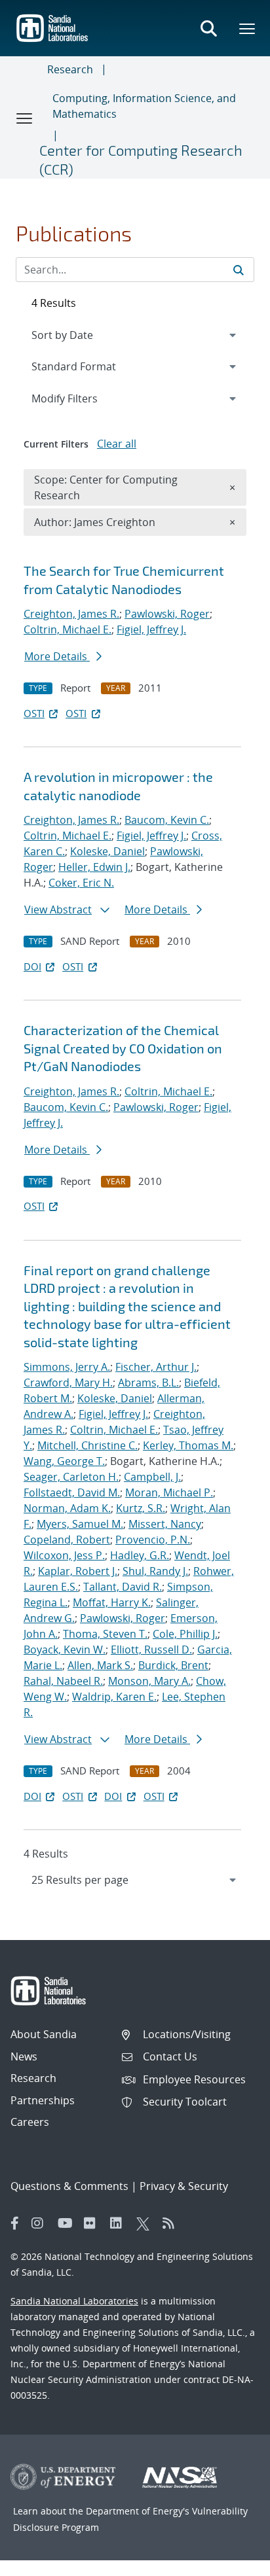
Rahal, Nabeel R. (63, 1681)
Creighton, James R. (71, 614)
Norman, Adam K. (67, 1508)
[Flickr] (94, 2223)
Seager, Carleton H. (71, 1477)
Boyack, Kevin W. (65, 1650)
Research (70, 69)
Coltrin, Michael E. (67, 629)
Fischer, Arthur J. (156, 1367)
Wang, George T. (64, 1461)
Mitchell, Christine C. (87, 1445)
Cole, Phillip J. (185, 1634)
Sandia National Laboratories (74, 2301)
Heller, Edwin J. (94, 867)
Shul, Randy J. (155, 1571)
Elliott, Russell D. (151, 1650)
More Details (57, 656)
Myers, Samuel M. (80, 1524)
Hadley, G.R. (140, 1555)
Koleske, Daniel (107, 851)
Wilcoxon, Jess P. (64, 1555)
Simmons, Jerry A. (67, 1367)
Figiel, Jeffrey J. (151, 629)
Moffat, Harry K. (112, 1602)
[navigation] (135, 1880)
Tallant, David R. (123, 1587)
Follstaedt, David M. (72, 1492)
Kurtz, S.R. (141, 1508)
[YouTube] (67, 2223)
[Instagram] (41, 2223)
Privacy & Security (184, 2186)
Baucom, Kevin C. (167, 820)
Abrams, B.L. (148, 1383)
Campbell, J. (152, 1477)
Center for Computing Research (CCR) (141, 159)
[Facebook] (15, 2223)
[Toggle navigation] (25, 118)
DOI (32, 966)
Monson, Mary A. (149, 1681)
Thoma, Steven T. (105, 1634)
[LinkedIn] (120, 2223)
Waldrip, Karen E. (114, 1697)
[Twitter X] (146, 2223)
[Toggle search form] (208, 28)
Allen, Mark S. (100, 1665)
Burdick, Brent (173, 1665)
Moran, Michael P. (169, 1492)
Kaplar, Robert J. (78, 1571)
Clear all (117, 444)
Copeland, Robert (67, 1540)
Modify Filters (82, 398)
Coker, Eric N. (81, 883)
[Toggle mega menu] (248, 28)
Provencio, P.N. (153, 1540)
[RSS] (172, 2223)
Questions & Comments (69, 2186)
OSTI (34, 713)
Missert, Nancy (165, 1524)
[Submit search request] (239, 270)
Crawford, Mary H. (68, 1383)
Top (231, 2561)
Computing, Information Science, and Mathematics (144, 106)
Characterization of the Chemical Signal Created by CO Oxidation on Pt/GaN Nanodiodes (123, 1048)
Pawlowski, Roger (167, 614)
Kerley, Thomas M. (188, 1445)
